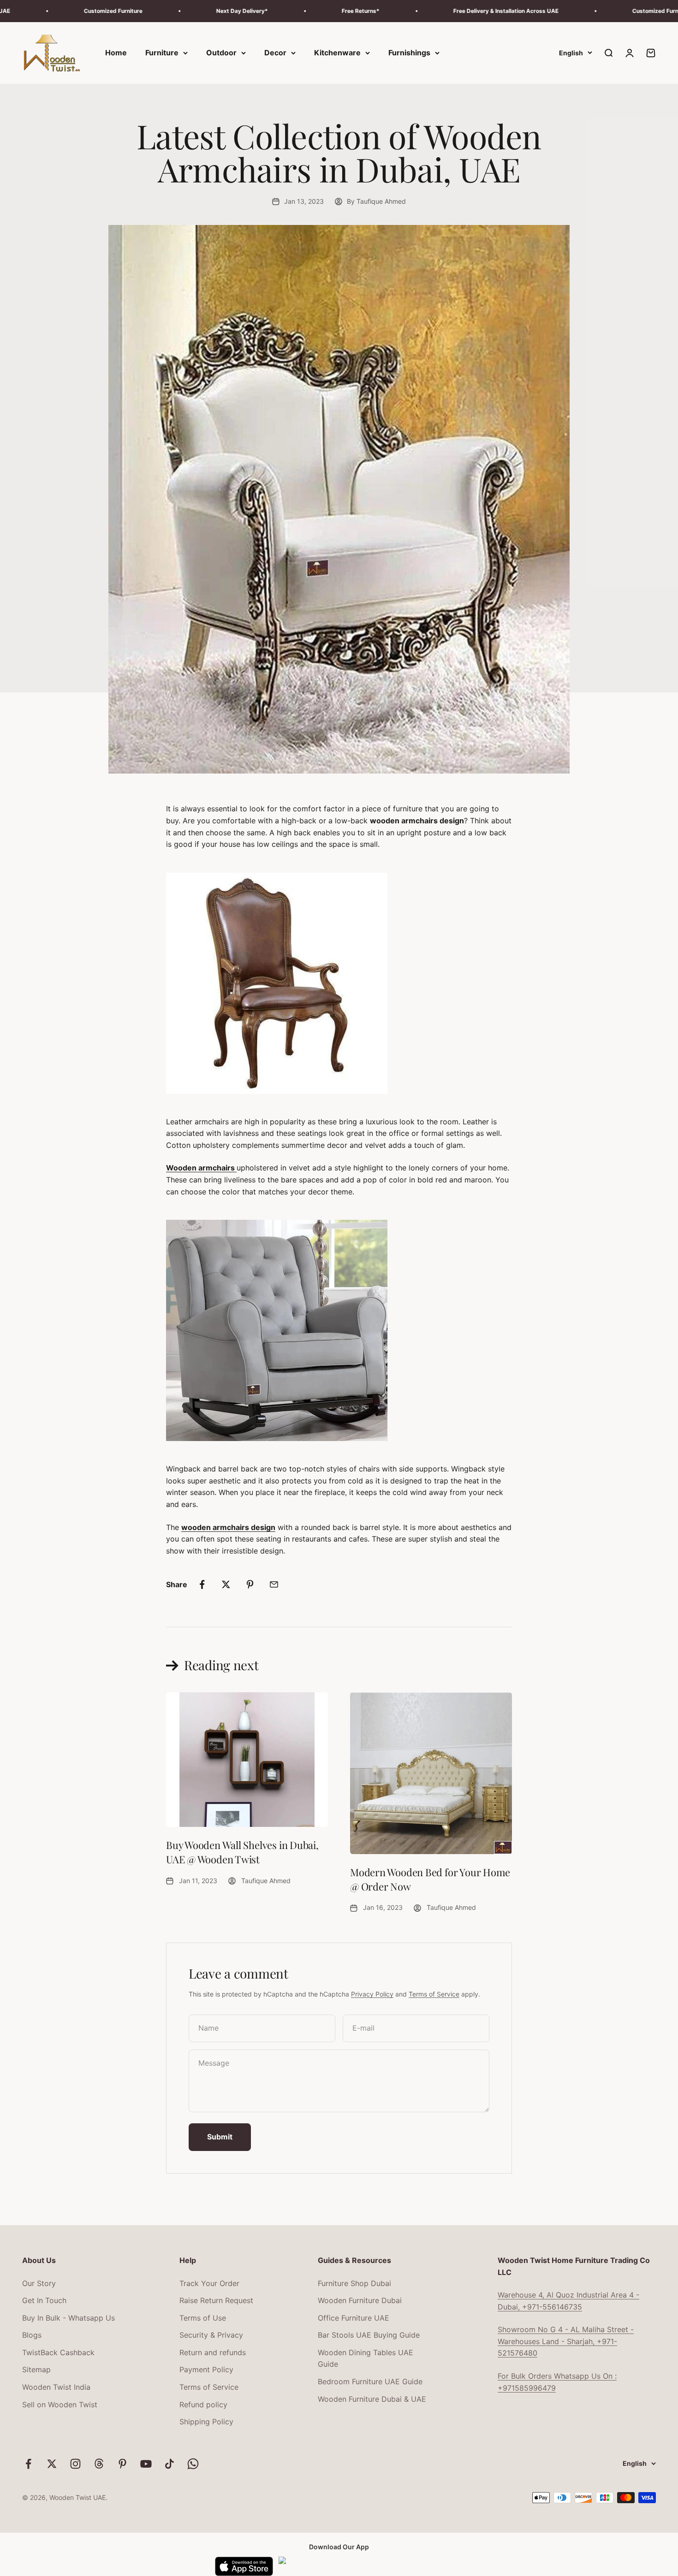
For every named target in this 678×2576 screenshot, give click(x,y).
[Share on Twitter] (226, 1584)
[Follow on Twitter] (52, 2464)
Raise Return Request (216, 2300)
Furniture (162, 53)
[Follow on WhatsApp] (193, 2464)
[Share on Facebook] (202, 1584)
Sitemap (36, 2369)
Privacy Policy (372, 1994)
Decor (275, 53)
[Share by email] (274, 1584)
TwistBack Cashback (58, 2352)
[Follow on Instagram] (75, 2464)
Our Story (39, 2283)
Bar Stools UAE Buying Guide (369, 2335)
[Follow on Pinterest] (122, 2464)
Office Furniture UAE (354, 2318)
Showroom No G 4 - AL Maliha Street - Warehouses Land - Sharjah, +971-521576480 (566, 2341)
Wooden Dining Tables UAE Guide (366, 2358)
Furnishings (409, 53)
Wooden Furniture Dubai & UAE (372, 2399)
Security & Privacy (211, 2335)
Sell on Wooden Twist (60, 2405)
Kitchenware (337, 53)
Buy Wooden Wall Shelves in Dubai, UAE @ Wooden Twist (242, 1852)
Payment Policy (206, 2369)
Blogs (32, 2335)
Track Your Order (209, 2283)
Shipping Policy (206, 2422)
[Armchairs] (339, 1330)
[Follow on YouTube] (146, 2464)
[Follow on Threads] (99, 2464)
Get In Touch (44, 2300)
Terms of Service (434, 1994)
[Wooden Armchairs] (339, 983)
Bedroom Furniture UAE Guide (370, 2381)
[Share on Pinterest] (250, 1584)
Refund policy (203, 2405)
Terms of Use (203, 2318)
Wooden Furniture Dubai (360, 2300)
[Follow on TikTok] (169, 2464)
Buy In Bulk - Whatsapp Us (68, 2318)
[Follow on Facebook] (28, 2464)
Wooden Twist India (56, 2387)
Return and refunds (213, 2352)
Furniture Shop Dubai (354, 2283)
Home (116, 53)
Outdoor (221, 53)
